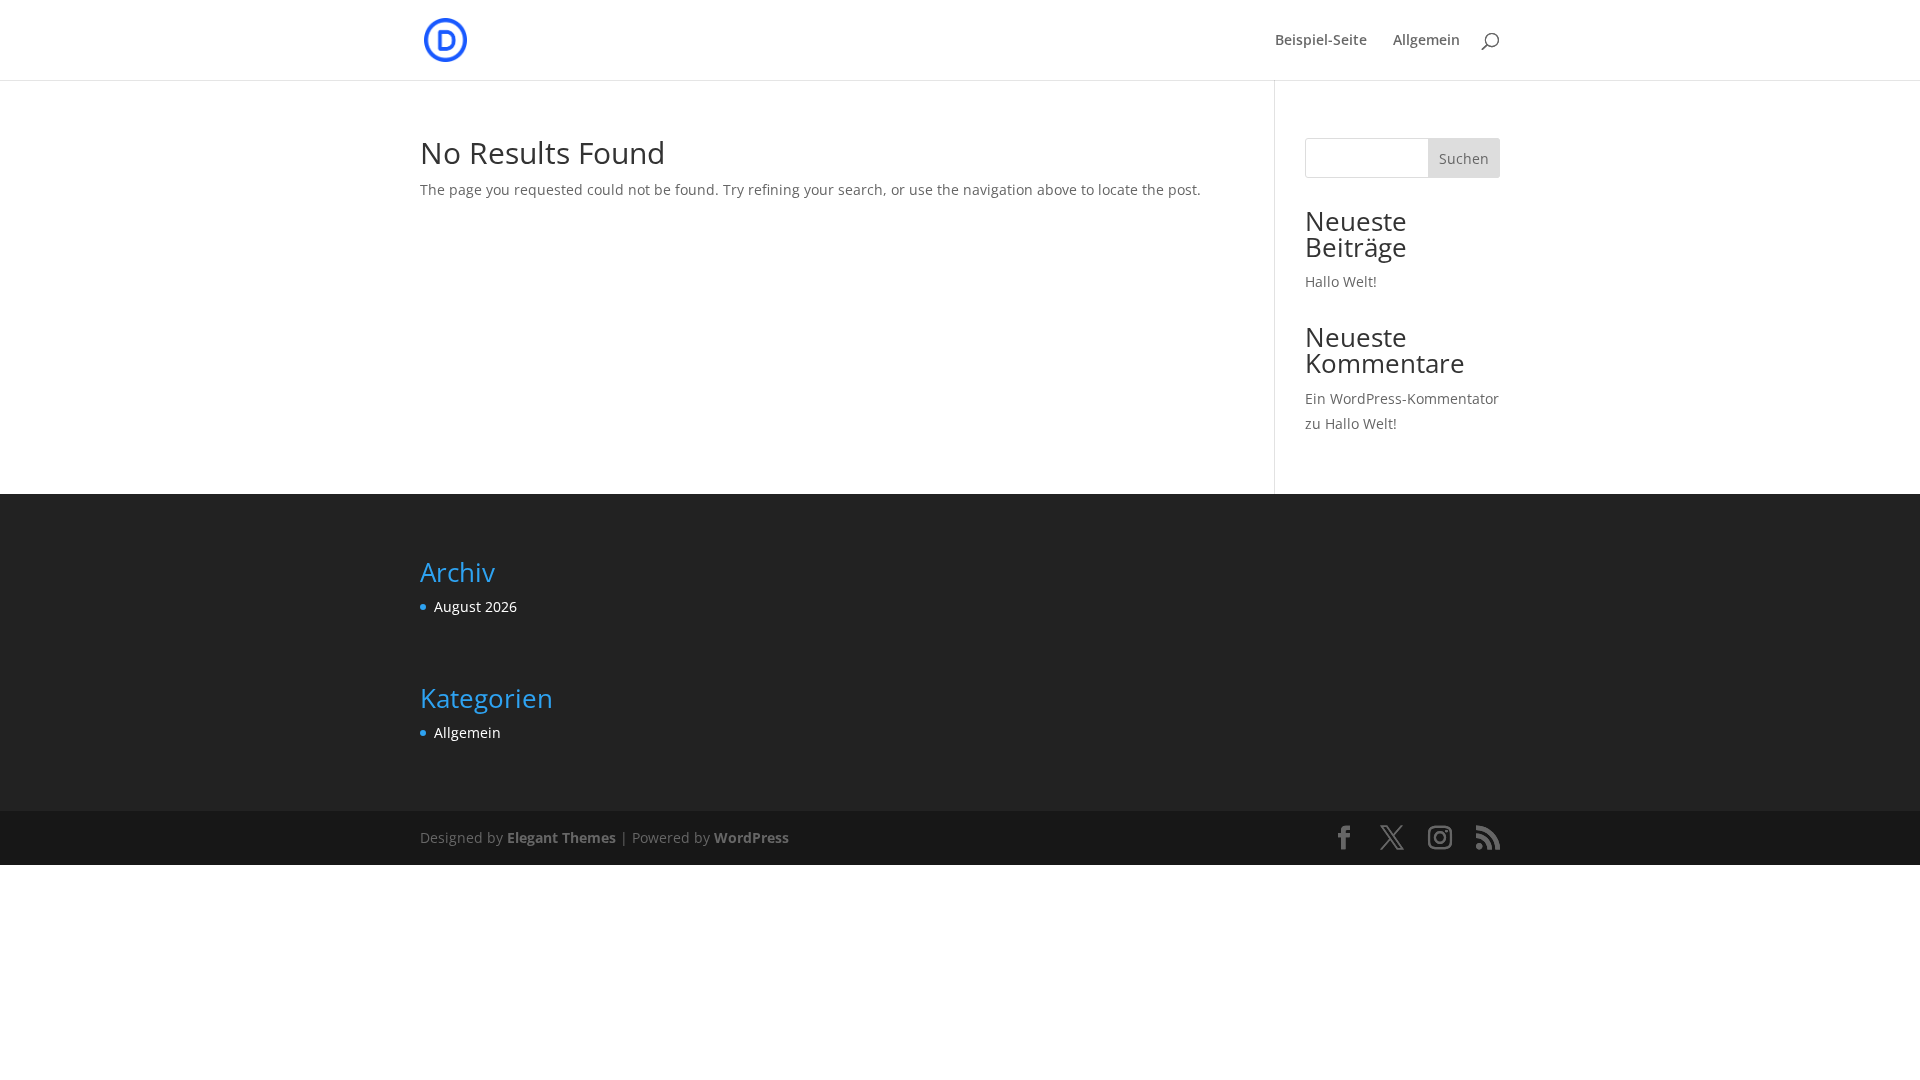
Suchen (1464, 158)
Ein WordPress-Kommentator (1402, 398)
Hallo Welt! (1341, 281)
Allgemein (1426, 41)
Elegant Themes (561, 837)
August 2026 (475, 606)
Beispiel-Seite (1321, 41)
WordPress (751, 837)
